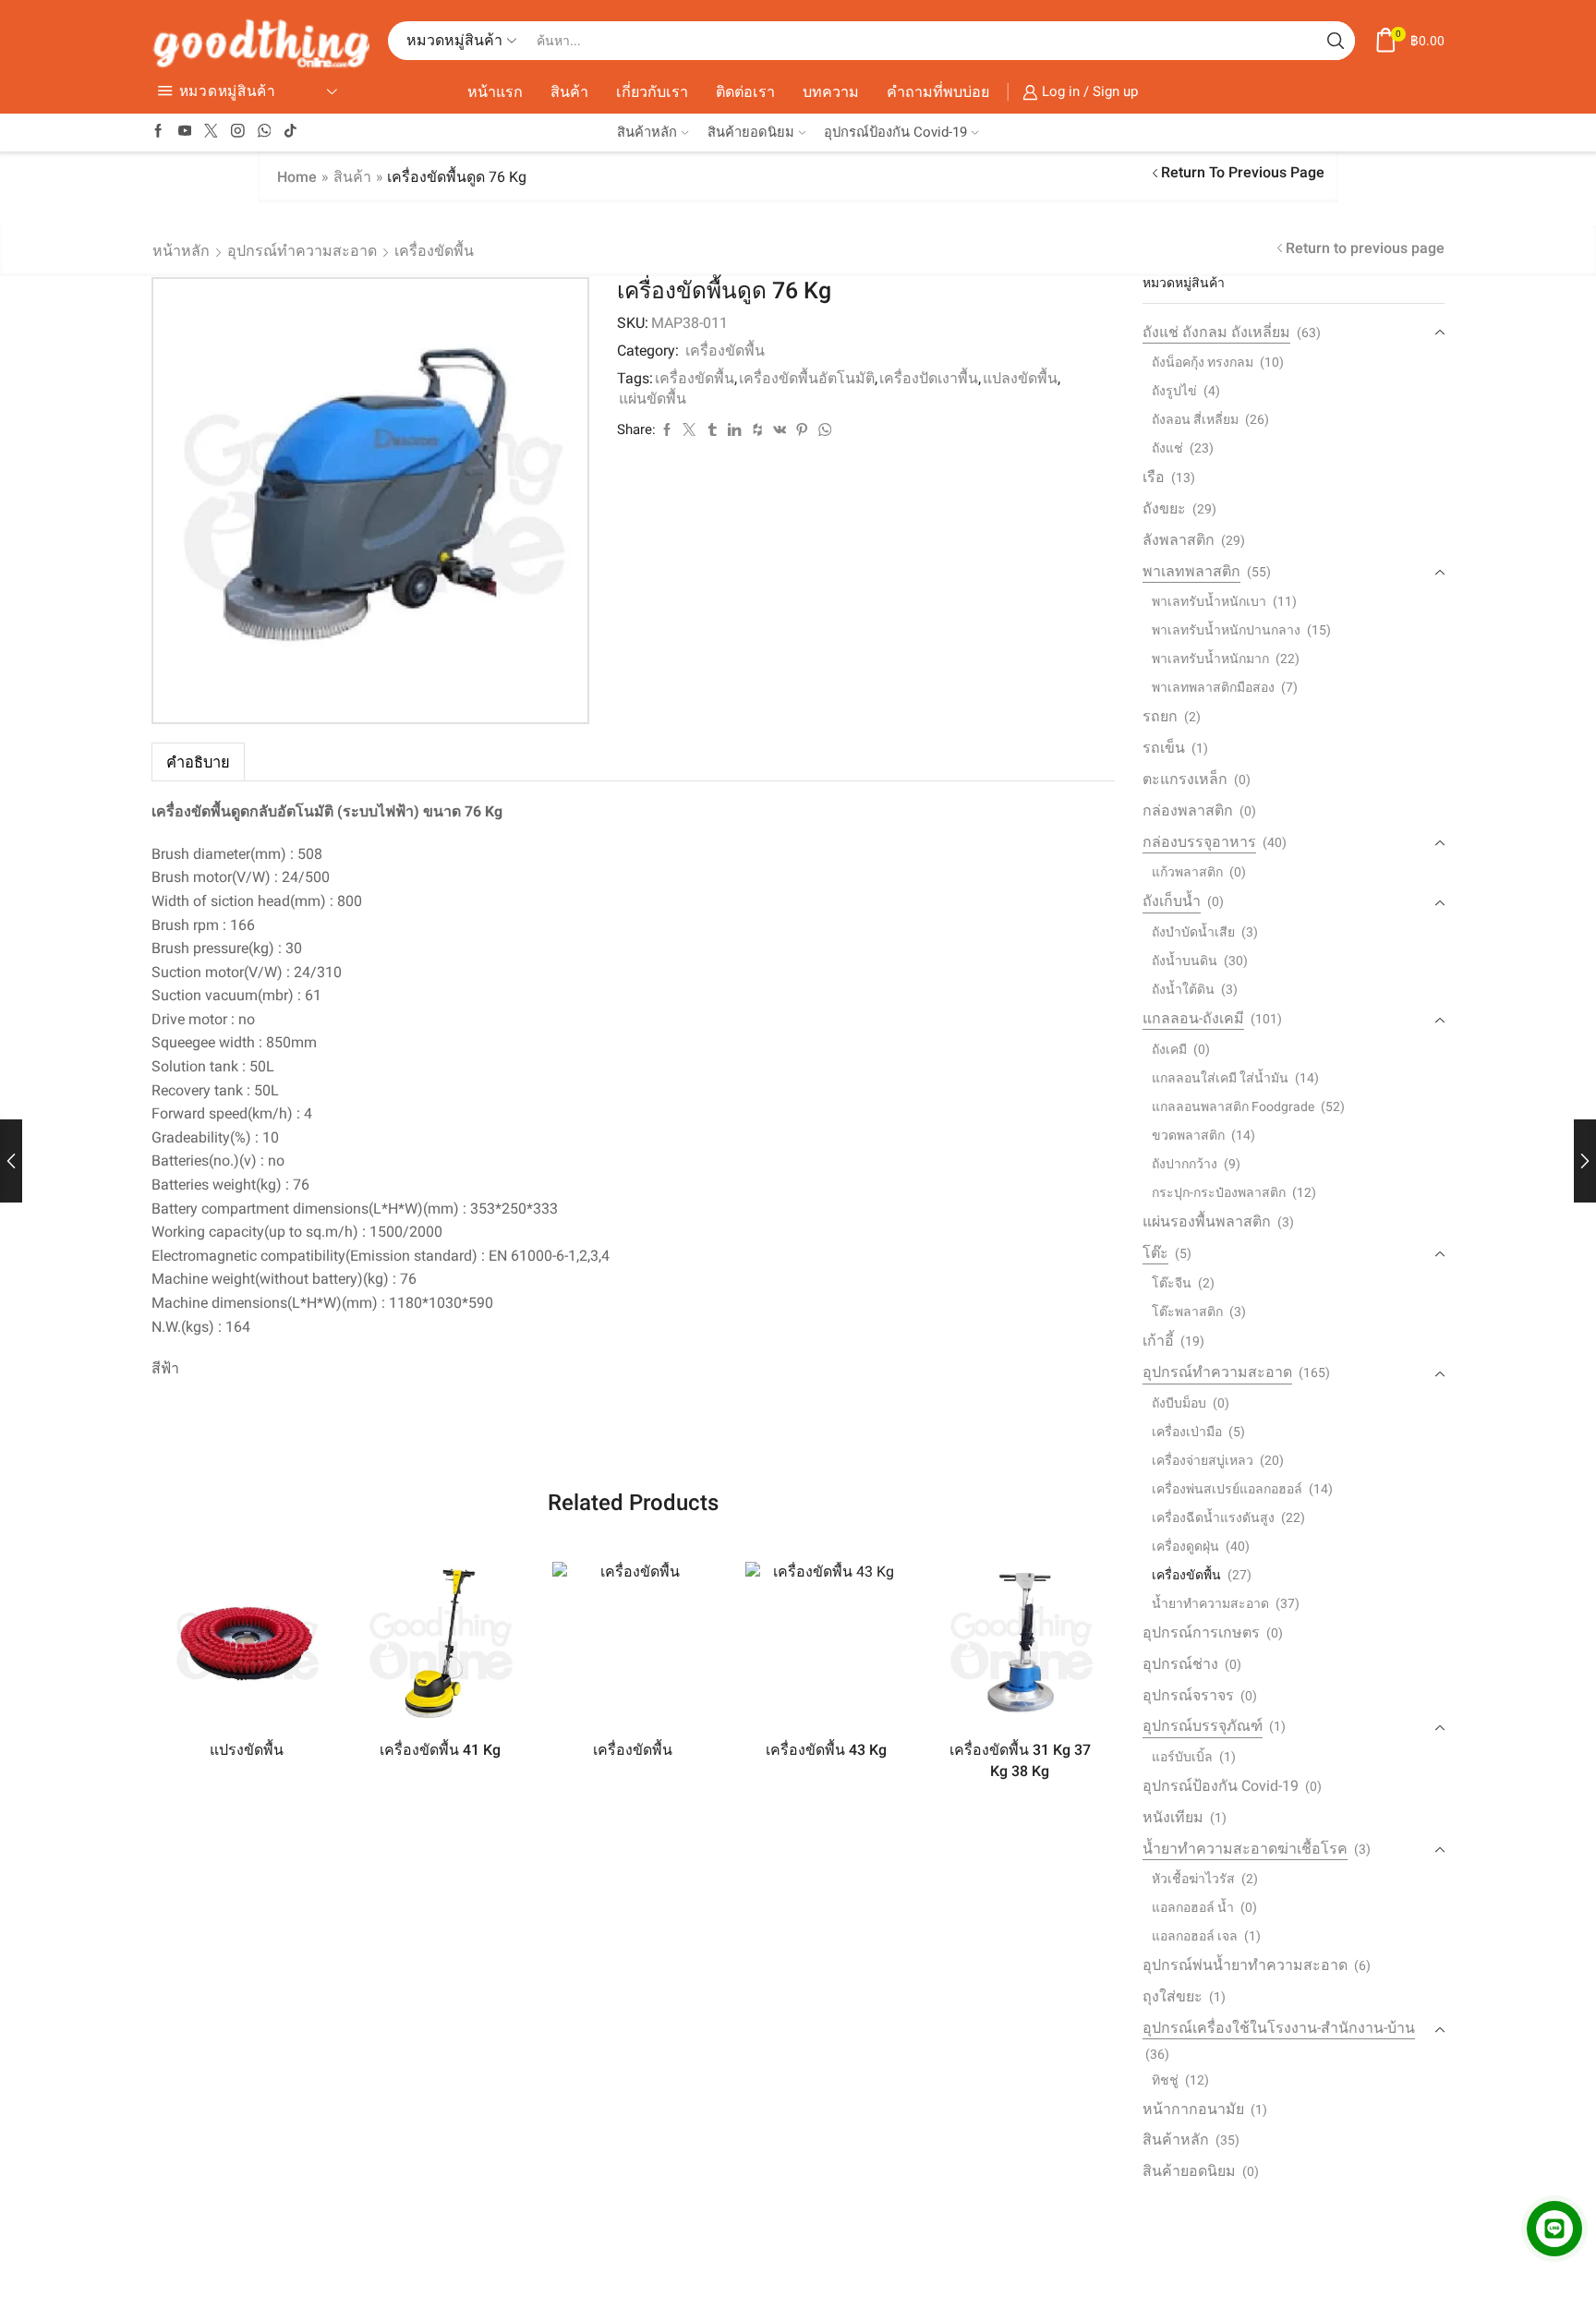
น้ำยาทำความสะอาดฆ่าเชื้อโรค (1245, 1849)
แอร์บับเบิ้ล (1182, 1757)
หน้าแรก (495, 92)
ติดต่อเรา (745, 92)
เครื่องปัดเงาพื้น (929, 378)
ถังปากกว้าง (1185, 1164)
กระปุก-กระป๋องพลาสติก (1219, 1192)
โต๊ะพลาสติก (1187, 1312)
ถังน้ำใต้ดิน (1183, 989)
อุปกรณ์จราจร (1188, 1695)
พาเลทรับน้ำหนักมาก (1210, 659)
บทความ (831, 92)
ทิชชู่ (1165, 2080)
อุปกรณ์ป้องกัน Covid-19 (895, 132)
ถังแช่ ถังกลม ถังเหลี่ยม (1216, 332)
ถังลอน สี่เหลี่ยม (1195, 419)
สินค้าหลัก (647, 132)
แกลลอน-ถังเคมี (1193, 1018)
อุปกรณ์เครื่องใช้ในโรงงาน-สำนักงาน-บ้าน (1279, 2028)
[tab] (198, 762)
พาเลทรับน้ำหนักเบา (1209, 601)
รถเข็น (1164, 748)
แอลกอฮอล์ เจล (1195, 1936)
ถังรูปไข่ (1174, 391)
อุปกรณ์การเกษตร (1201, 1632)
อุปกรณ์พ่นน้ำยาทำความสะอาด (1245, 1965)
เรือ (1154, 477)
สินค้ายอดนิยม (751, 132)
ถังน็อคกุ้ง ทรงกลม (1203, 362)
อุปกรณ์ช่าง (1180, 1664)
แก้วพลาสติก (1187, 872)
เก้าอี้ (1158, 1341)
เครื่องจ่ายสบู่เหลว (1203, 1460)
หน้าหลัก (181, 251)
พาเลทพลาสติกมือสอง (1213, 687)
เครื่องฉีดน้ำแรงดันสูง (1213, 1517)
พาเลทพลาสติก (1191, 571)
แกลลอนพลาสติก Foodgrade (1233, 1106)
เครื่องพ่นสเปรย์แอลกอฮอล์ (1227, 1489)
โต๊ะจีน (1172, 1283)
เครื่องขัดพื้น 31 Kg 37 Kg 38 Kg (1020, 1761)
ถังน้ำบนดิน (1185, 961)
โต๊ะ (1155, 1253)
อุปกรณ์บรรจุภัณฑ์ (1203, 1726)
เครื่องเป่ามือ (1187, 1432)
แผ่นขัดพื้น (653, 399)
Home (297, 177)
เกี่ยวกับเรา (652, 92)
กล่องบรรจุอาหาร (1199, 842)
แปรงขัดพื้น (247, 1750)
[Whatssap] (265, 132)
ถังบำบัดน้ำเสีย (1193, 932)
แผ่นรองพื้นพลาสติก (1207, 1221)
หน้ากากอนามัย (1193, 2109)
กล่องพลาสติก (1188, 810)
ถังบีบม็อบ (1179, 1403)
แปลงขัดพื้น (1020, 378)
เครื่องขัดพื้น (434, 251)
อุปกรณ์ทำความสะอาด (302, 251)
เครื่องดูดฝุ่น (1185, 1546)
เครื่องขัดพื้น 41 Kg (440, 1750)
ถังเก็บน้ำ (1172, 901)
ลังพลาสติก (1179, 540)
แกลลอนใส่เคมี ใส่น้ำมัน (1220, 1078)
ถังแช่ (1167, 448)
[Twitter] (211, 132)
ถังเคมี (1169, 1049)
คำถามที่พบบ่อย (938, 92)
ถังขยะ (1164, 508)
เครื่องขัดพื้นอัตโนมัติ (807, 378)
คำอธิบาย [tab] (198, 762)
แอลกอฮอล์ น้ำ (1193, 1907)
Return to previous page (1243, 172)
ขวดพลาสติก (1188, 1135)
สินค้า (569, 92)
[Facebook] (158, 132)
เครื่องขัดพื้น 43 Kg (826, 1750)
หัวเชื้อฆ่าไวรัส (1193, 1879)
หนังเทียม (1173, 1817)
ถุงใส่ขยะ (1173, 1996)
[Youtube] (185, 132)
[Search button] (1336, 41)
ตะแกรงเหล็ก (1185, 779)
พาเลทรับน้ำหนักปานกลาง (1226, 630)
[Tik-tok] (290, 132)
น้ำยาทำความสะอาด (1210, 1603)
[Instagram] (238, 132)
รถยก (1160, 716)
